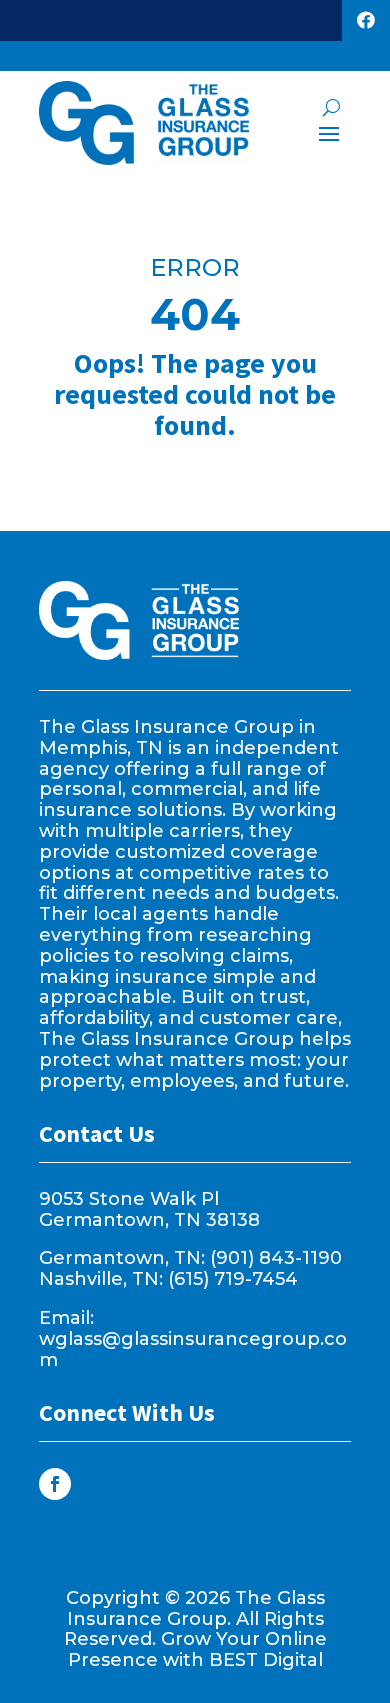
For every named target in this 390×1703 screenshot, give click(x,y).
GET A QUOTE (159, 20)
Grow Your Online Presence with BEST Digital (197, 1649)
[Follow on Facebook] (55, 1484)
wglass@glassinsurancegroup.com (193, 1349)
